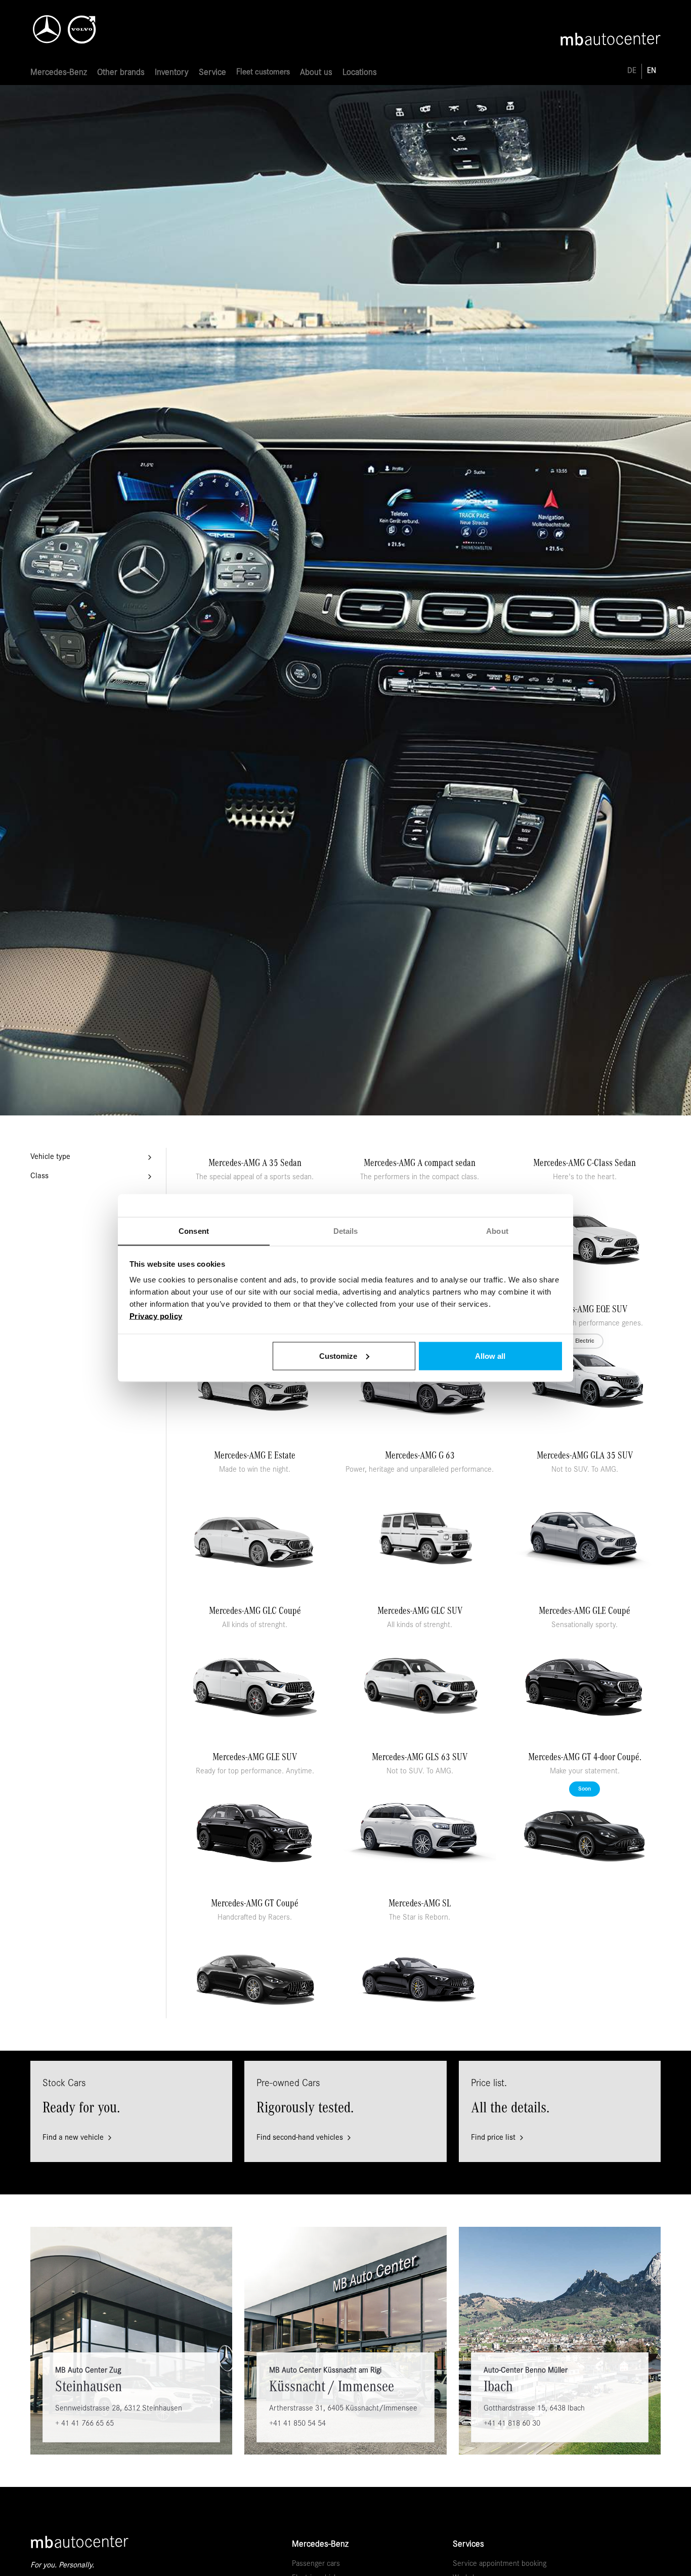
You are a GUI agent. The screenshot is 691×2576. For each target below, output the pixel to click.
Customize (338, 1356)
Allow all (490, 1356)
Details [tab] (346, 1231)
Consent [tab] (194, 1231)
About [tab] (497, 1231)
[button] (59, 73)
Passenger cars (316, 2564)
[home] (81, 26)
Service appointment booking (500, 2564)
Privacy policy (156, 1316)
